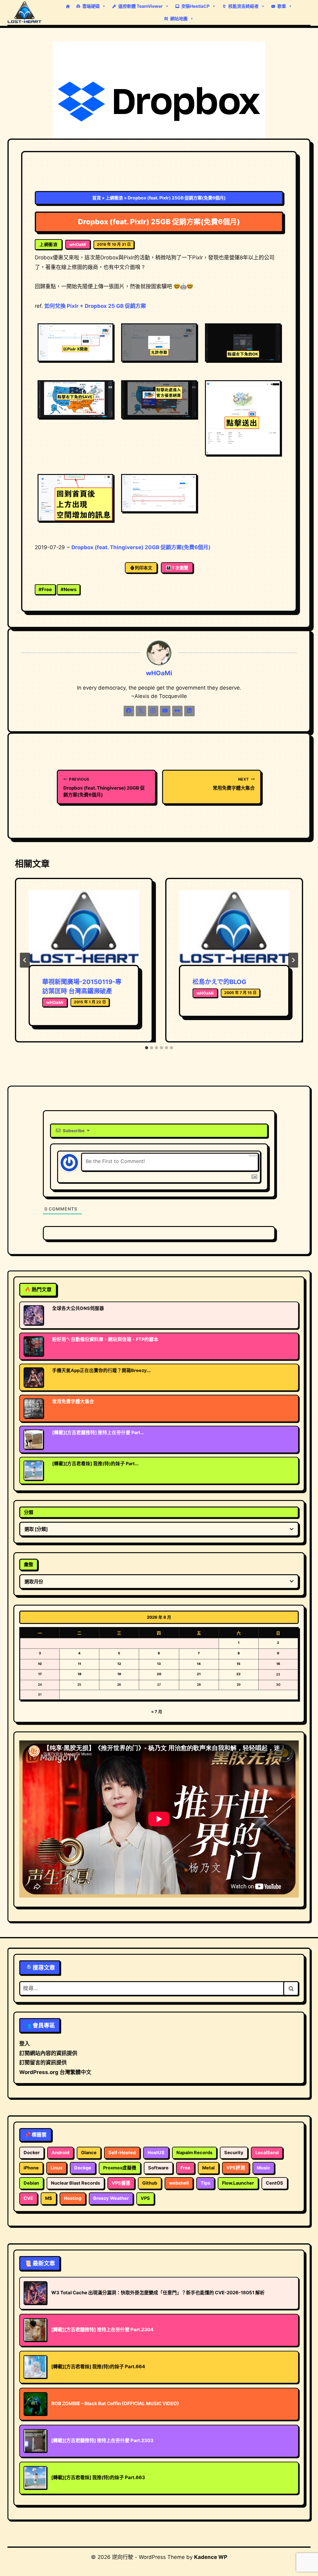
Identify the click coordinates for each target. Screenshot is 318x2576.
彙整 (29, 1564)
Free (45, 589)
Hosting (73, 2198)
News (68, 589)
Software (158, 2168)
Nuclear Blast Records (75, 2183)
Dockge (83, 2168)
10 (40, 1664)
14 (199, 1664)
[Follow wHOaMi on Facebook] (129, 711)
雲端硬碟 (91, 6)
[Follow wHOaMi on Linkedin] (189, 711)
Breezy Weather (111, 2198)
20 (159, 1674)
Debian (31, 2183)
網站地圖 (179, 18)
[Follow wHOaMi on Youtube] (165, 711)
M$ (49, 2198)
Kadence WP (211, 2557)
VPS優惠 (121, 2183)
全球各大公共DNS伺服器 (78, 1308)
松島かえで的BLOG (219, 982)
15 (238, 1664)
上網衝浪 (114, 198)
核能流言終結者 (243, 6)
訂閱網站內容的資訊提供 (48, 2053)
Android (60, 2153)
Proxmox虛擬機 (120, 2168)
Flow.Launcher (238, 2183)
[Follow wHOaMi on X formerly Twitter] (141, 711)
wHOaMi (78, 244)
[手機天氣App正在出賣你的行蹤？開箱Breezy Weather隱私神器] (36, 1377)
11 (79, 1664)
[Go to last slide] (25, 960)
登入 (25, 2044)
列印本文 (143, 568)
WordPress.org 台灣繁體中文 (55, 2072)
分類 (29, 1512)
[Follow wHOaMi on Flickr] (177, 711)
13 (159, 1664)
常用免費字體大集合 (234, 784)
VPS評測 (236, 2168)
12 (119, 1664)
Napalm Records (194, 2153)
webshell (179, 2183)
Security (234, 2153)
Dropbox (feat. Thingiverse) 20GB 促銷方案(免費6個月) (141, 547)
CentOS (275, 2183)
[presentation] (84, 927)
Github (150, 2183)
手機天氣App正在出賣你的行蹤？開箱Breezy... (101, 1370)
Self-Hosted (122, 2153)
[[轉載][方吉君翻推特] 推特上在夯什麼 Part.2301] (36, 1439)
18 (79, 1674)
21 (199, 1674)
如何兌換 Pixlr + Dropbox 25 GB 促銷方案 (95, 306)
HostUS (156, 2153)
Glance (89, 2153)
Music (263, 2168)
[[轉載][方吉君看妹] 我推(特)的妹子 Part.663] (36, 1470)
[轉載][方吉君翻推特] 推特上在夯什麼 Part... (98, 1433)
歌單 (282, 6)
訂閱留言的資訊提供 (43, 2063)
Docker (32, 2153)
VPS (145, 2198)
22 (238, 1674)
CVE (28, 2198)
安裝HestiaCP (195, 6)
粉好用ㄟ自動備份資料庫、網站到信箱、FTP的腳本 (105, 1339)
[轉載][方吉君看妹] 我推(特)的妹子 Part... (95, 1464)
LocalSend (267, 2153)
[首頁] (68, 6)
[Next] (293, 960)
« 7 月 (157, 1712)
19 (119, 1674)
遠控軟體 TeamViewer (141, 6)
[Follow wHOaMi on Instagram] (153, 711)
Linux (57, 2168)
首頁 (97, 198)
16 (278, 1664)
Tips (205, 2183)
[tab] (147, 1048)
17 (40, 1674)
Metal (208, 2168)
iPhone (31, 2168)
